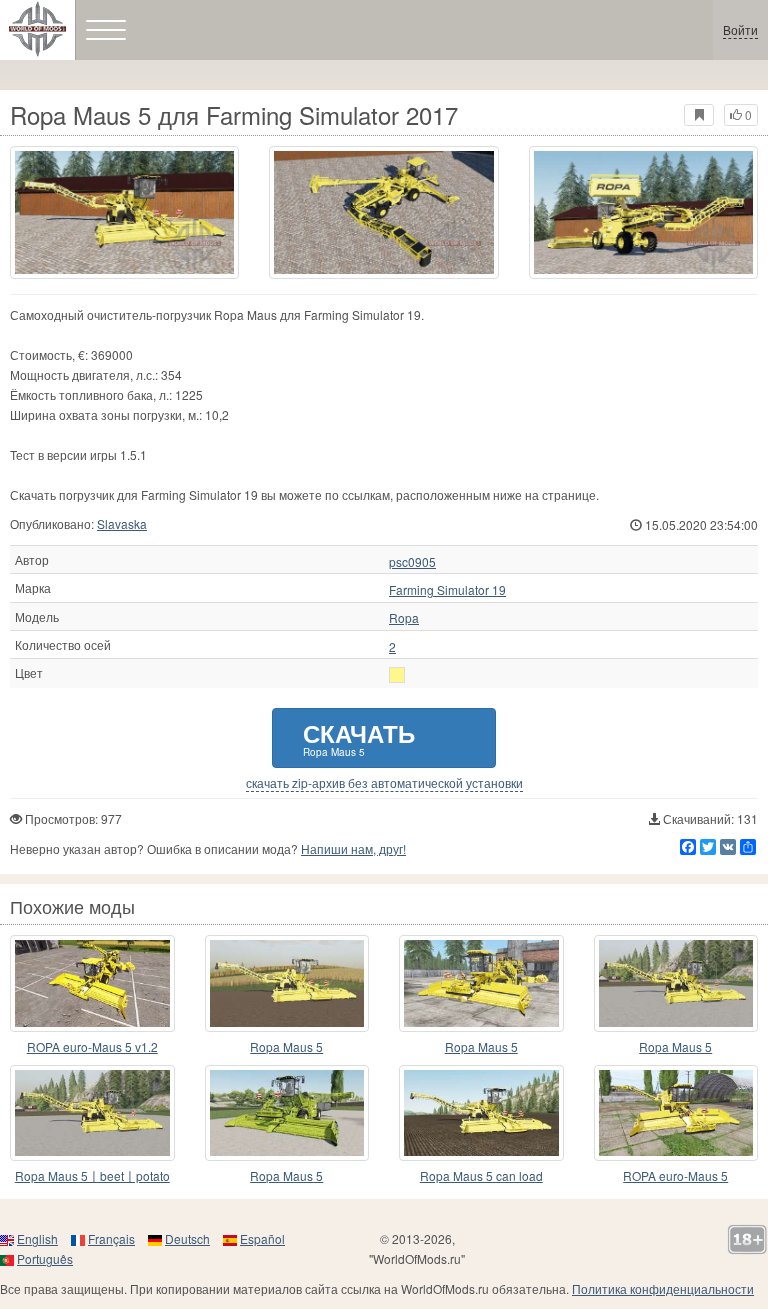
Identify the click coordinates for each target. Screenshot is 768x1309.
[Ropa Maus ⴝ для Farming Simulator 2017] (287, 1113)
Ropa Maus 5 (286, 1046)
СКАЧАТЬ (359, 737)
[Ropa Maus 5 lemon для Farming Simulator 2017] (481, 983)
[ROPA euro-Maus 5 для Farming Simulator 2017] (676, 1113)
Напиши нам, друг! (353, 848)
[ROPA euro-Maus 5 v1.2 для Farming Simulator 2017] (92, 983)
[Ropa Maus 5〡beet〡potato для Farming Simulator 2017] (92, 1113)
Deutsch (187, 1238)
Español (262, 1238)
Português (45, 1258)
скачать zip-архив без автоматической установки (384, 783)
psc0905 (412, 562)
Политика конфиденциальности (663, 1288)
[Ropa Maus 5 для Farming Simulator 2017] (124, 212)
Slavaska (122, 523)
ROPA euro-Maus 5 (675, 1175)
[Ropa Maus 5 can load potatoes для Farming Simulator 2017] (481, 1113)
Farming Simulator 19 (447, 590)
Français (111, 1238)
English (37, 1238)
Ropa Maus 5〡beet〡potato (92, 1175)
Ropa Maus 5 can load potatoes (481, 1176)
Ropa (404, 618)
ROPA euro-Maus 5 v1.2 (92, 1046)
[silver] (397, 675)
